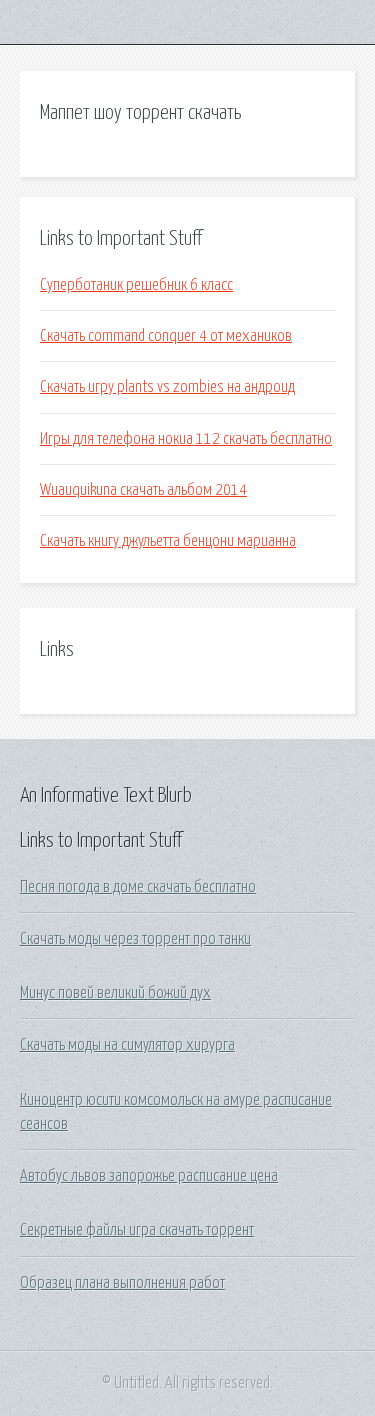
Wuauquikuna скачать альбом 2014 (143, 490)
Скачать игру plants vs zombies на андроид (167, 387)
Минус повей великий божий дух (115, 993)
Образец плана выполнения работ (122, 1283)
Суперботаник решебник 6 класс (136, 285)
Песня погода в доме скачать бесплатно (138, 887)
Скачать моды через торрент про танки (135, 939)
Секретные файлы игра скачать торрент (137, 1230)
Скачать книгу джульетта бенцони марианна (168, 541)
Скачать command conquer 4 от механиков (166, 336)
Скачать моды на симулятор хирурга (127, 1045)
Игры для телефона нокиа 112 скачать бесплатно (186, 439)
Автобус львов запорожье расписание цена (149, 1176)
